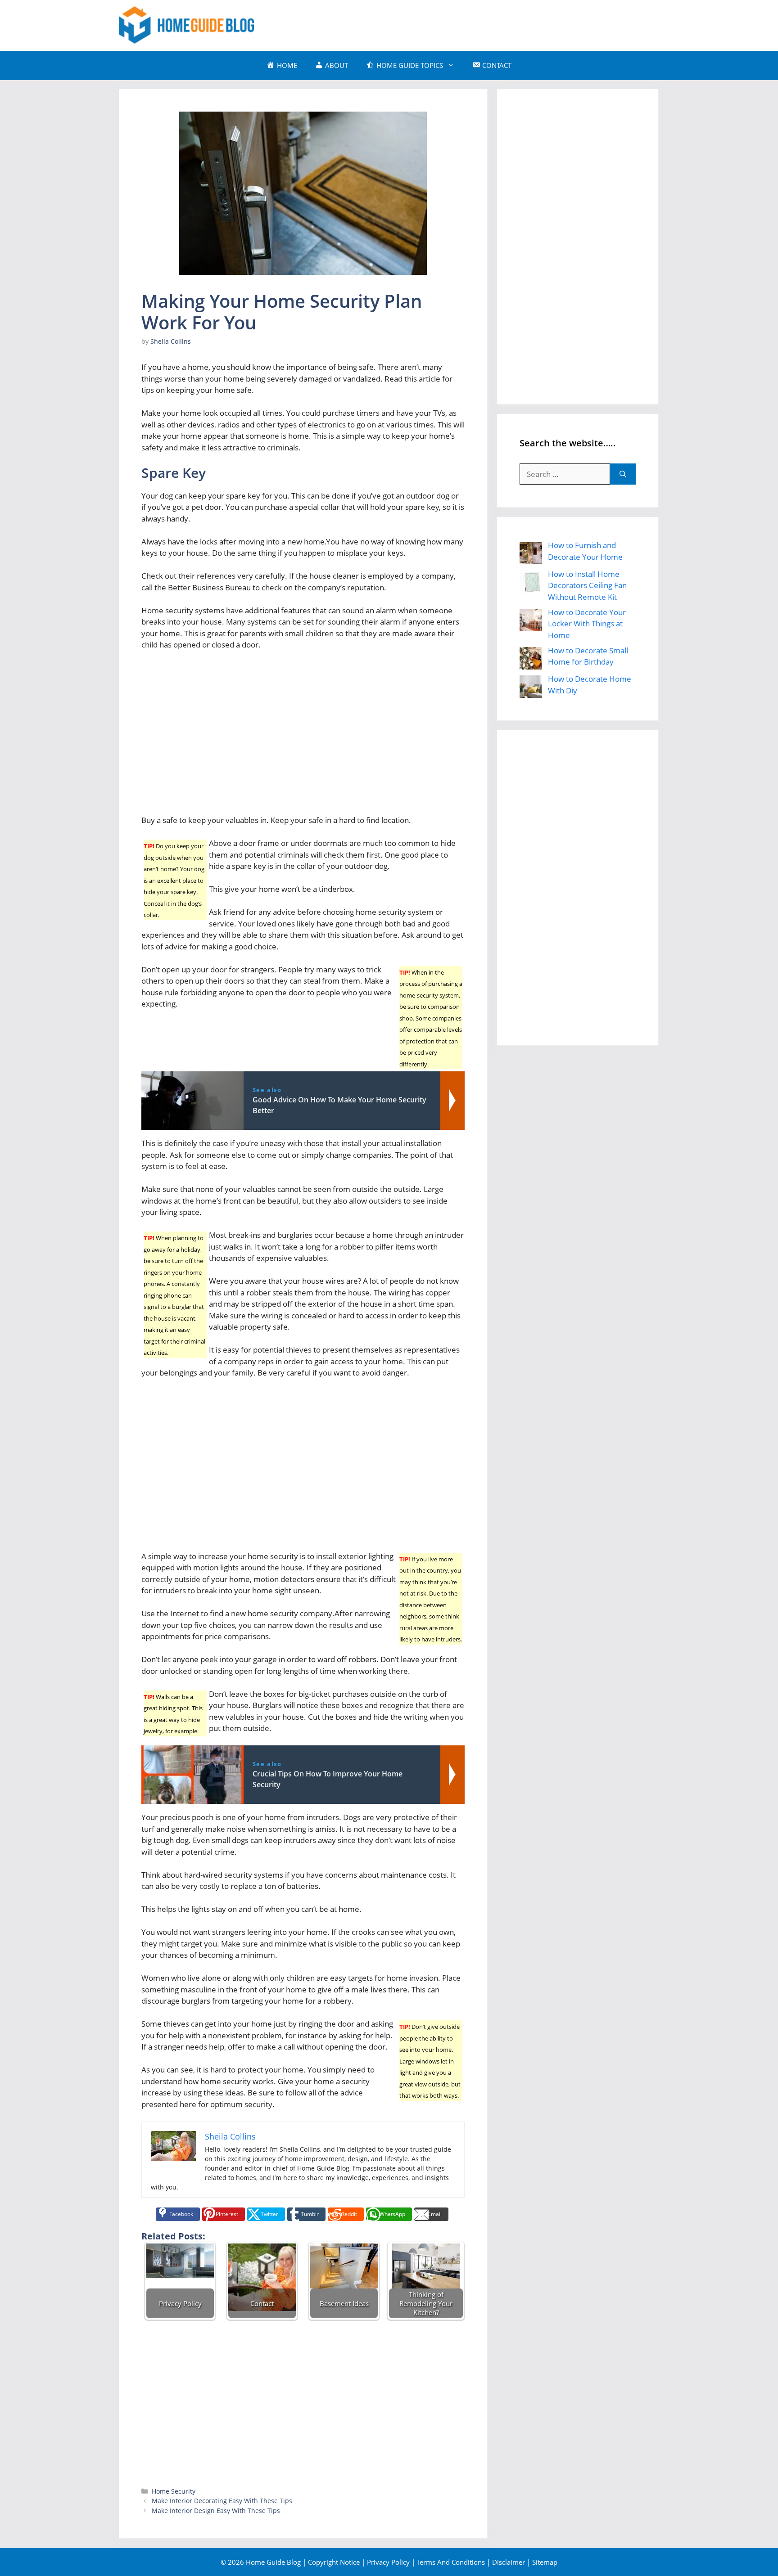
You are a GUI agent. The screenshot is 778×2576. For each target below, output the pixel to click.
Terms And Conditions (451, 2562)
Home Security (174, 2491)
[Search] (623, 474)
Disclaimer (509, 2562)
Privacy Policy (388, 2562)
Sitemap (545, 2562)
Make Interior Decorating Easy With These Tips (222, 2501)
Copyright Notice (334, 2562)
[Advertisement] (495, 24)
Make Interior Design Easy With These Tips (216, 2511)
